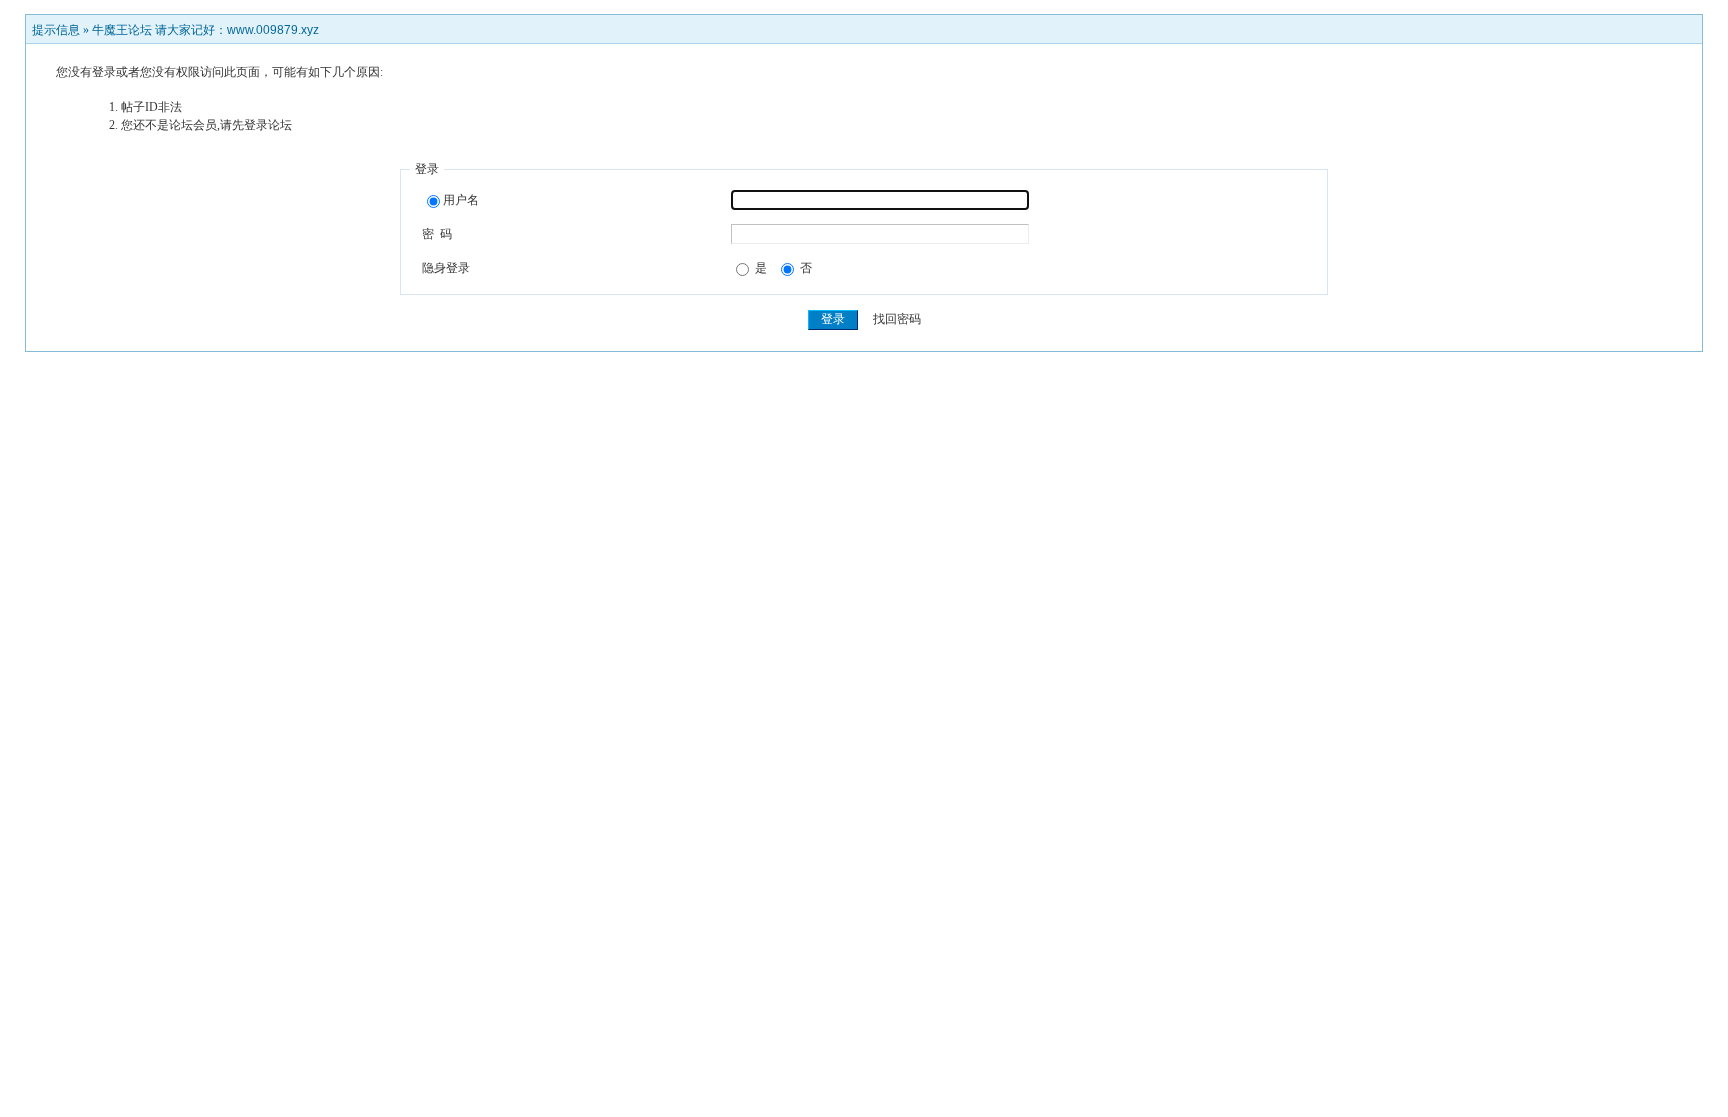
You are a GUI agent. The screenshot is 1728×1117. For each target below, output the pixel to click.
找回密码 (897, 319)
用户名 (461, 200)
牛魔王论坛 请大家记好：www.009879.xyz (205, 30)
